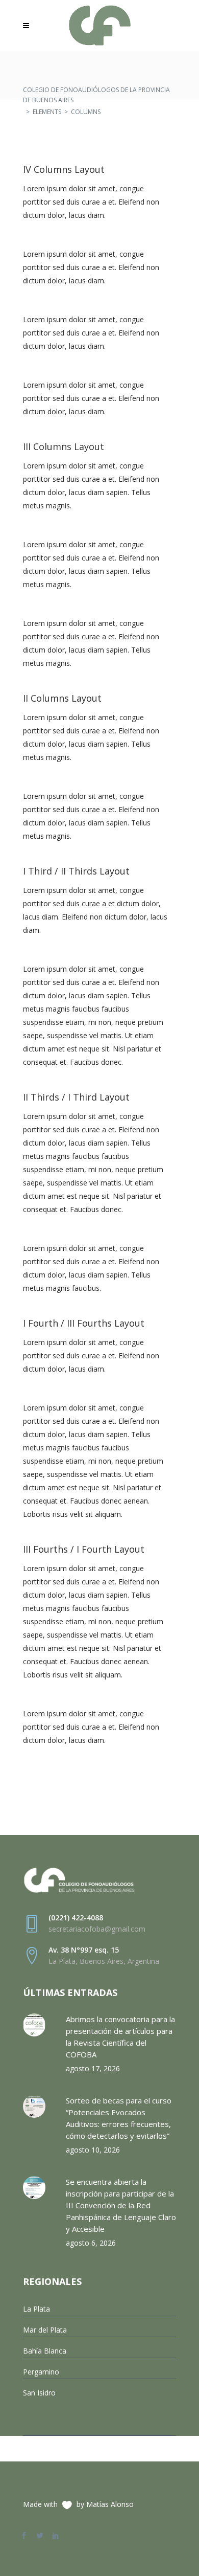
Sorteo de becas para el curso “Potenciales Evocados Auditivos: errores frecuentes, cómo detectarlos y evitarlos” (119, 2118)
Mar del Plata (45, 2330)
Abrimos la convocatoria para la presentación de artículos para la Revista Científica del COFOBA (120, 2037)
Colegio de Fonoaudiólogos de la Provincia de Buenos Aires (96, 95)
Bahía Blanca (45, 2351)
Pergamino (41, 2372)
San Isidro (39, 2393)
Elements (47, 112)
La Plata (36, 2309)
